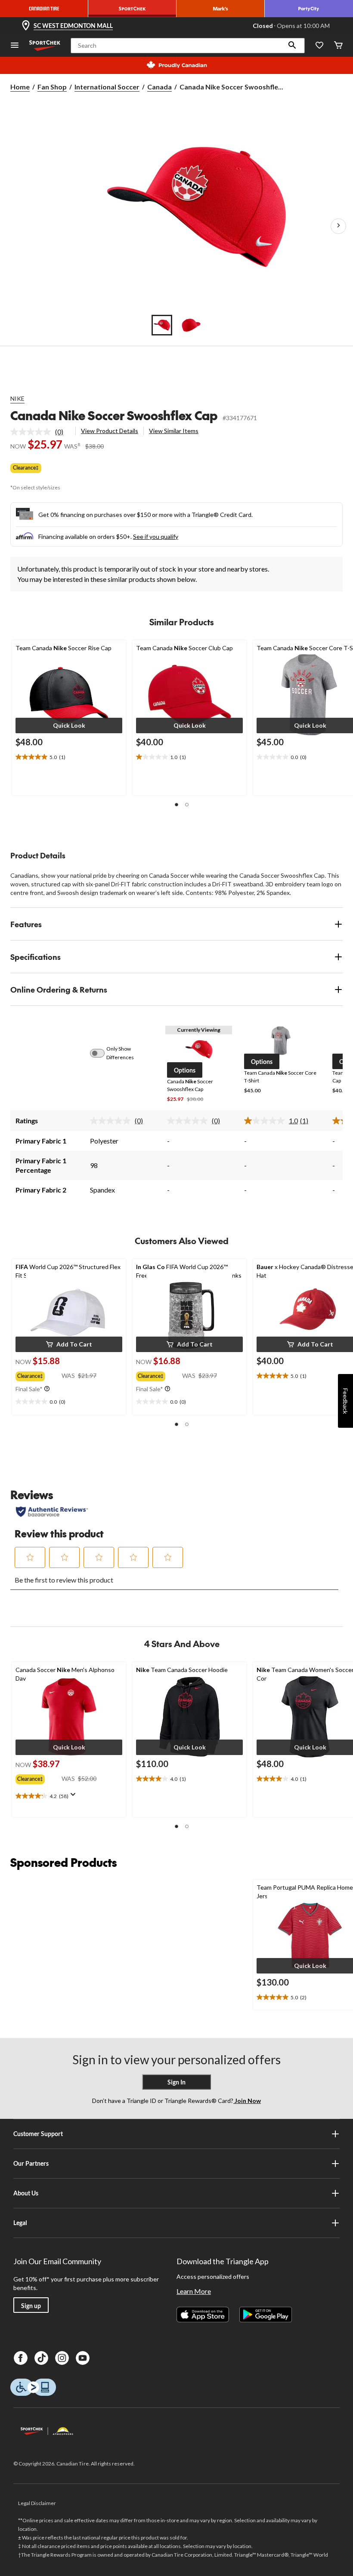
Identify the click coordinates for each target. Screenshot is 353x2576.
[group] (39, 1374)
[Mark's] (221, 9)
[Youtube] (83, 2358)
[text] (69, 757)
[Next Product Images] (338, 226)
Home (20, 87)
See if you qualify (156, 536)
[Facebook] (21, 2358)
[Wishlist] (319, 46)
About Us (26, 2193)
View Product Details (110, 431)
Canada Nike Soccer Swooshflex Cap (114, 415)
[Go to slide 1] (162, 325)
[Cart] (338, 46)
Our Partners (31, 2163)
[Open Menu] (15, 46)
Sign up (31, 2306)
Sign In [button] (176, 2082)
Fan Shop (52, 87)
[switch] (102, 1053)
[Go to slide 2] (191, 325)
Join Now (247, 2101)
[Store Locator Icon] (26, 26)
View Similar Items (174, 431)
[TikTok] (41, 2358)
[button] (292, 46)
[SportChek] (132, 9)
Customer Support (38, 2134)
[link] (40, 432)
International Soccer (107, 87)
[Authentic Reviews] (52, 1512)
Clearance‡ (26, 468)
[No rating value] (33, 432)
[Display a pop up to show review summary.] (75, 1797)
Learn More (194, 2291)
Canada (159, 87)
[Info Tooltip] (47, 1389)
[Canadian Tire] (44, 9)
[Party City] (309, 9)
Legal (20, 2223)
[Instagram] (62, 2358)
